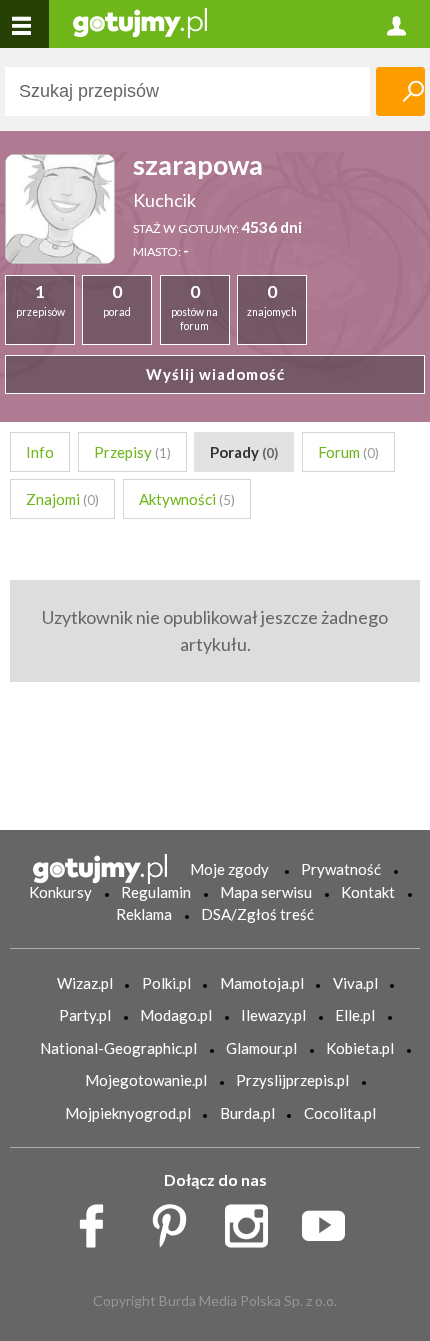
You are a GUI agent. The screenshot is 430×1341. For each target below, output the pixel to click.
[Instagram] (253, 1221)
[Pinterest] (176, 1221)
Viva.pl (355, 983)
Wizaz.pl (85, 983)
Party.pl (85, 1015)
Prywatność (341, 869)
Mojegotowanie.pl (146, 1080)
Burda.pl (247, 1113)
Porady (244, 452)
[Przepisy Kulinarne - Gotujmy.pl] (140, 21)
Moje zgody (229, 869)
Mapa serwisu (266, 892)
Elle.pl (355, 1015)
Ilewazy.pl (273, 1015)
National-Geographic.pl (118, 1048)
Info (40, 452)
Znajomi (62, 499)
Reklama (144, 914)
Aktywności (187, 499)
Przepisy (132, 452)
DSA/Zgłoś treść (257, 914)
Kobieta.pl (360, 1048)
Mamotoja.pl (262, 983)
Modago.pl (176, 1015)
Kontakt (368, 892)
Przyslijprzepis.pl (292, 1080)
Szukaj (400, 91)
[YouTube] (330, 1221)
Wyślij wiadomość (215, 374)
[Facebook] (98, 1221)
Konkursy (60, 892)
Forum (348, 452)
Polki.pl (166, 983)
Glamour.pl (261, 1048)
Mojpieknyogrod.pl (128, 1113)
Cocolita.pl (340, 1113)
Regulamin (156, 892)
